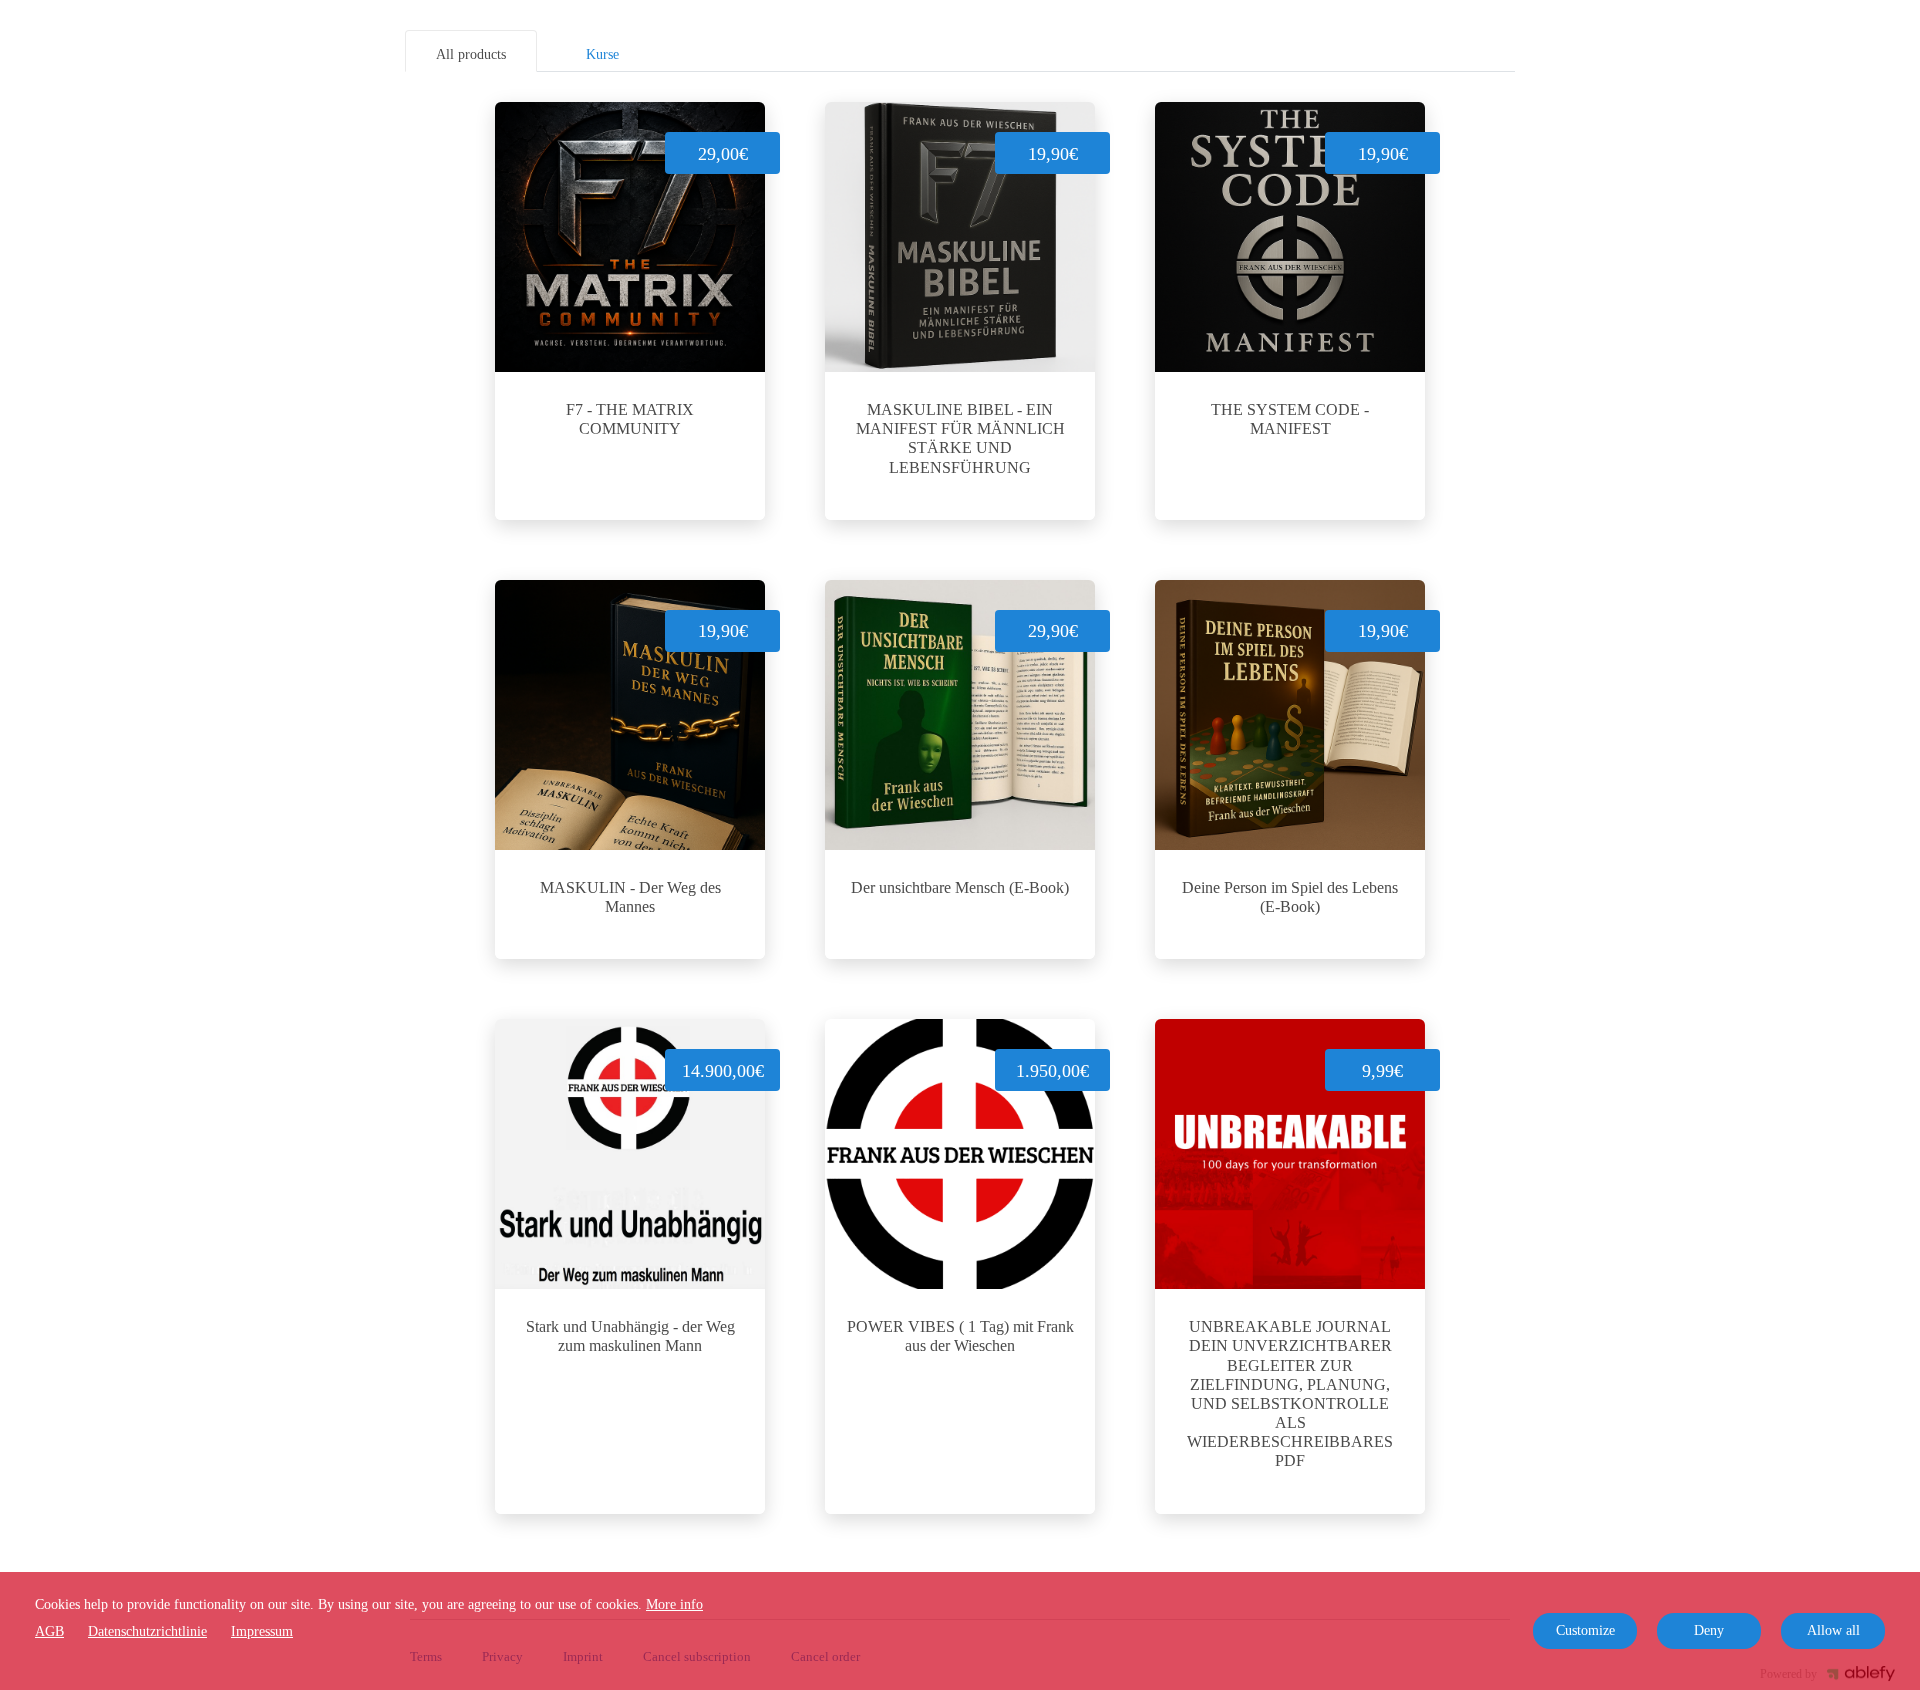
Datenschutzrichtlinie (147, 1631)
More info (674, 1604)
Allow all (1833, 1630)
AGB (49, 1631)
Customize (1585, 1630)
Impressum (262, 1631)
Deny (1709, 1630)
